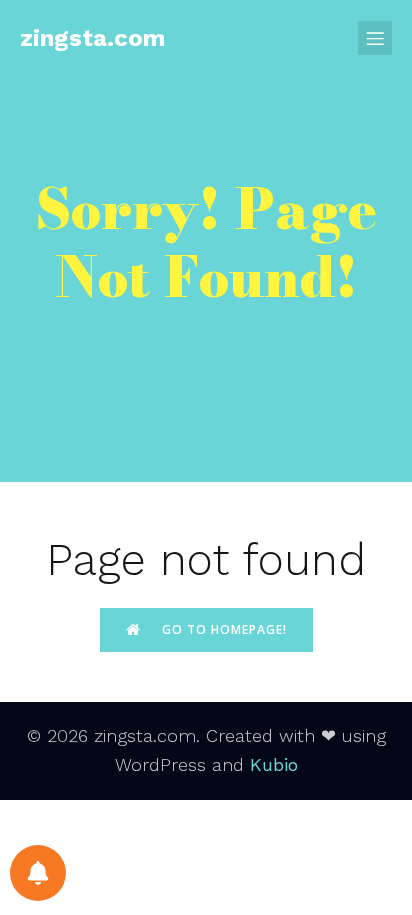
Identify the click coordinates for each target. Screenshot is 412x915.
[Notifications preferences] (38, 873)
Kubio (274, 764)
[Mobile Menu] (375, 38)
